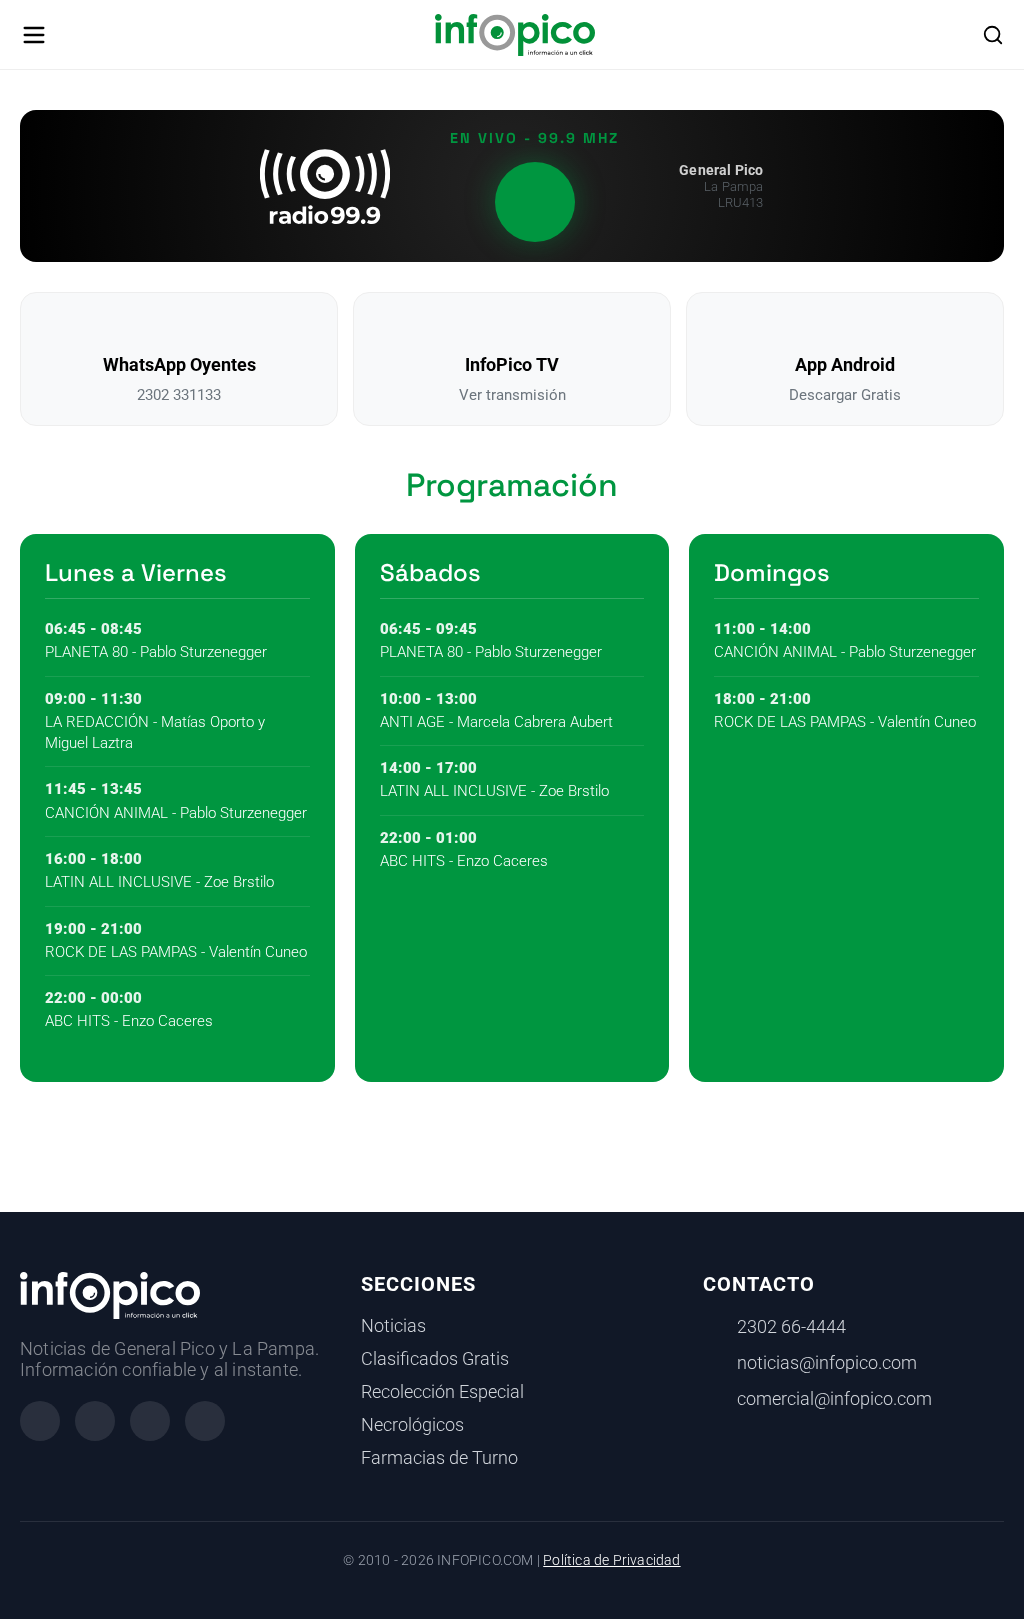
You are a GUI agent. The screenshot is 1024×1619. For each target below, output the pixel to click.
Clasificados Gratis (435, 1359)
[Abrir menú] (34, 35)
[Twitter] (150, 1421)
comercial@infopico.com (834, 1399)
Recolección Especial (442, 1392)
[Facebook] (40, 1421)
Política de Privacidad (611, 1560)
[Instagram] (95, 1421)
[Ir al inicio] (514, 35)
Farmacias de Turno (439, 1458)
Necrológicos (412, 1425)
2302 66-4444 (791, 1327)
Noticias (393, 1326)
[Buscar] (993, 35)
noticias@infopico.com (827, 1363)
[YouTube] (205, 1421)
